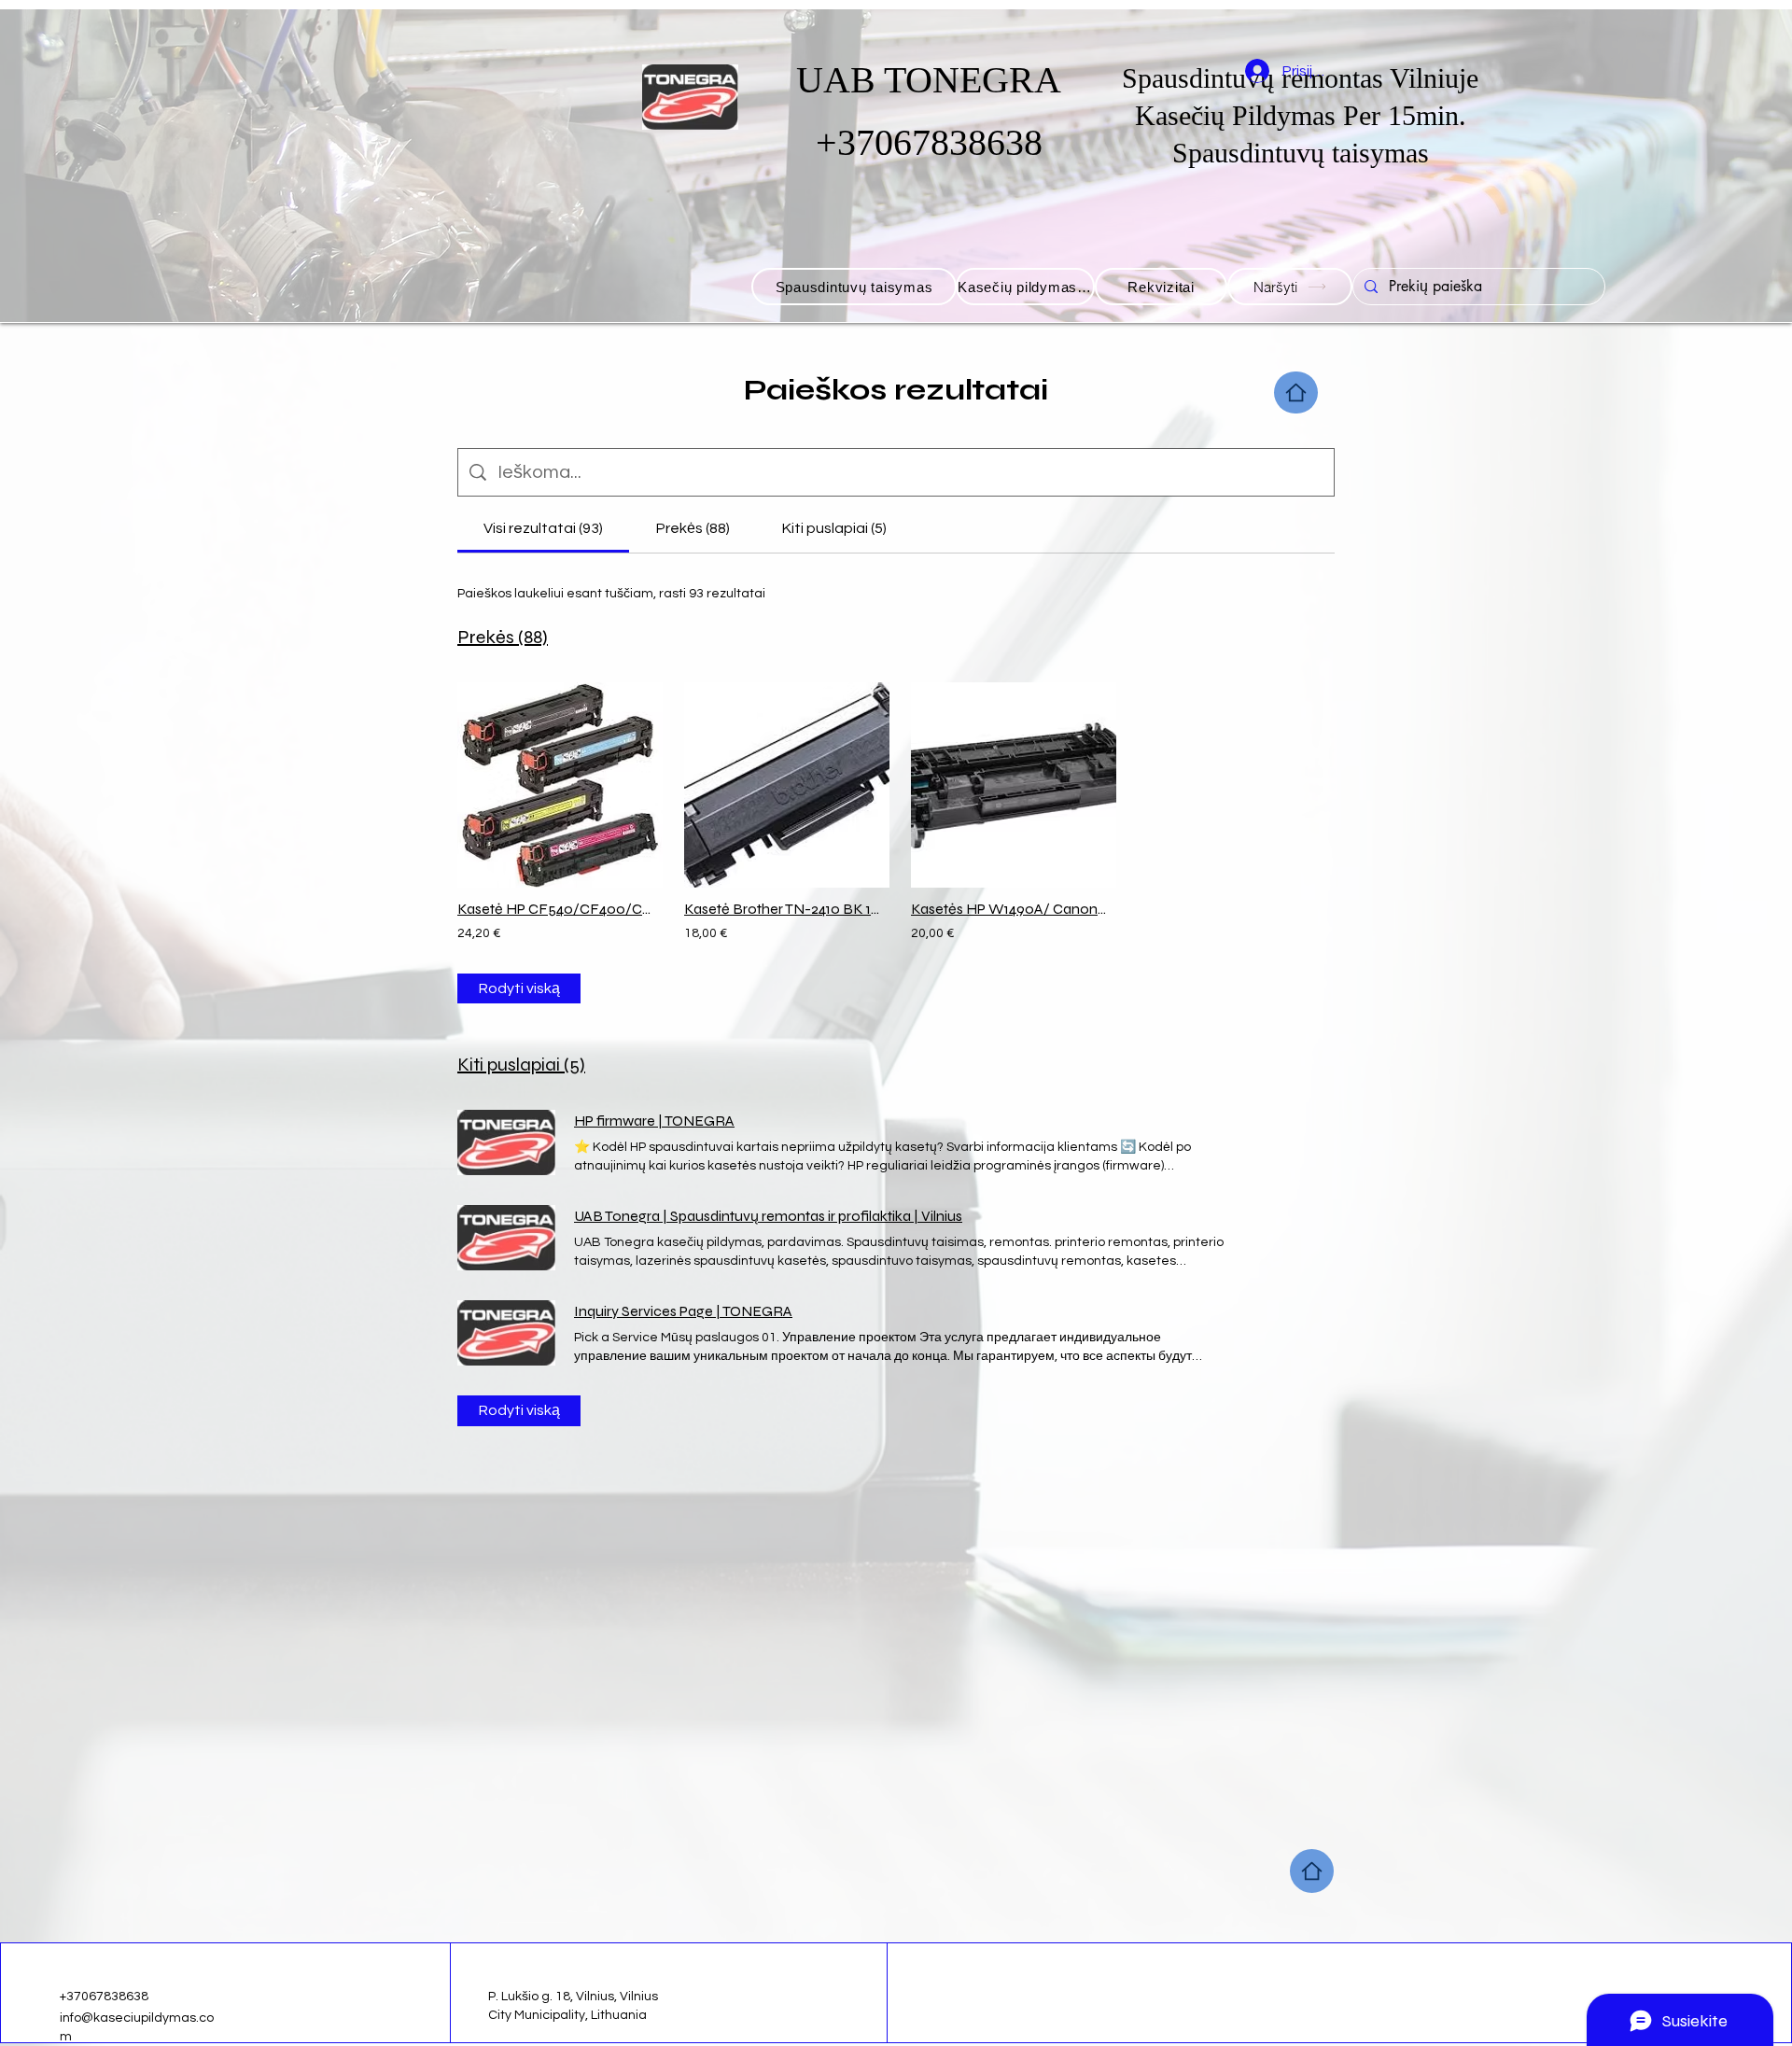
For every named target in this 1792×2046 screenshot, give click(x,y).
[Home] (1296, 392)
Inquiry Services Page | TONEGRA (683, 1311)
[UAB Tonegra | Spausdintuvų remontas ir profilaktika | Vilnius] (506, 1238)
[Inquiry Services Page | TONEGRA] (506, 1333)
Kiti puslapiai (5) (521, 1065)
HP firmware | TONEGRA (654, 1121)
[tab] (543, 528)
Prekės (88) (503, 637)
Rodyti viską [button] (519, 988)
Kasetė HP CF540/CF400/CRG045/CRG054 (556, 909)
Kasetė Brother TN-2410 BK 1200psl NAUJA (783, 909)
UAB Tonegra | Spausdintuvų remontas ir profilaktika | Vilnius (768, 1216)
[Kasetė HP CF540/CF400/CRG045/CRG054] (556, 785)
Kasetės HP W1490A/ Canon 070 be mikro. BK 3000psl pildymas (1009, 909)
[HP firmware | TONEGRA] (506, 1142)
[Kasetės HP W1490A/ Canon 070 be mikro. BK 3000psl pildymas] (1009, 785)
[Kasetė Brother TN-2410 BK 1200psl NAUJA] (783, 785)
